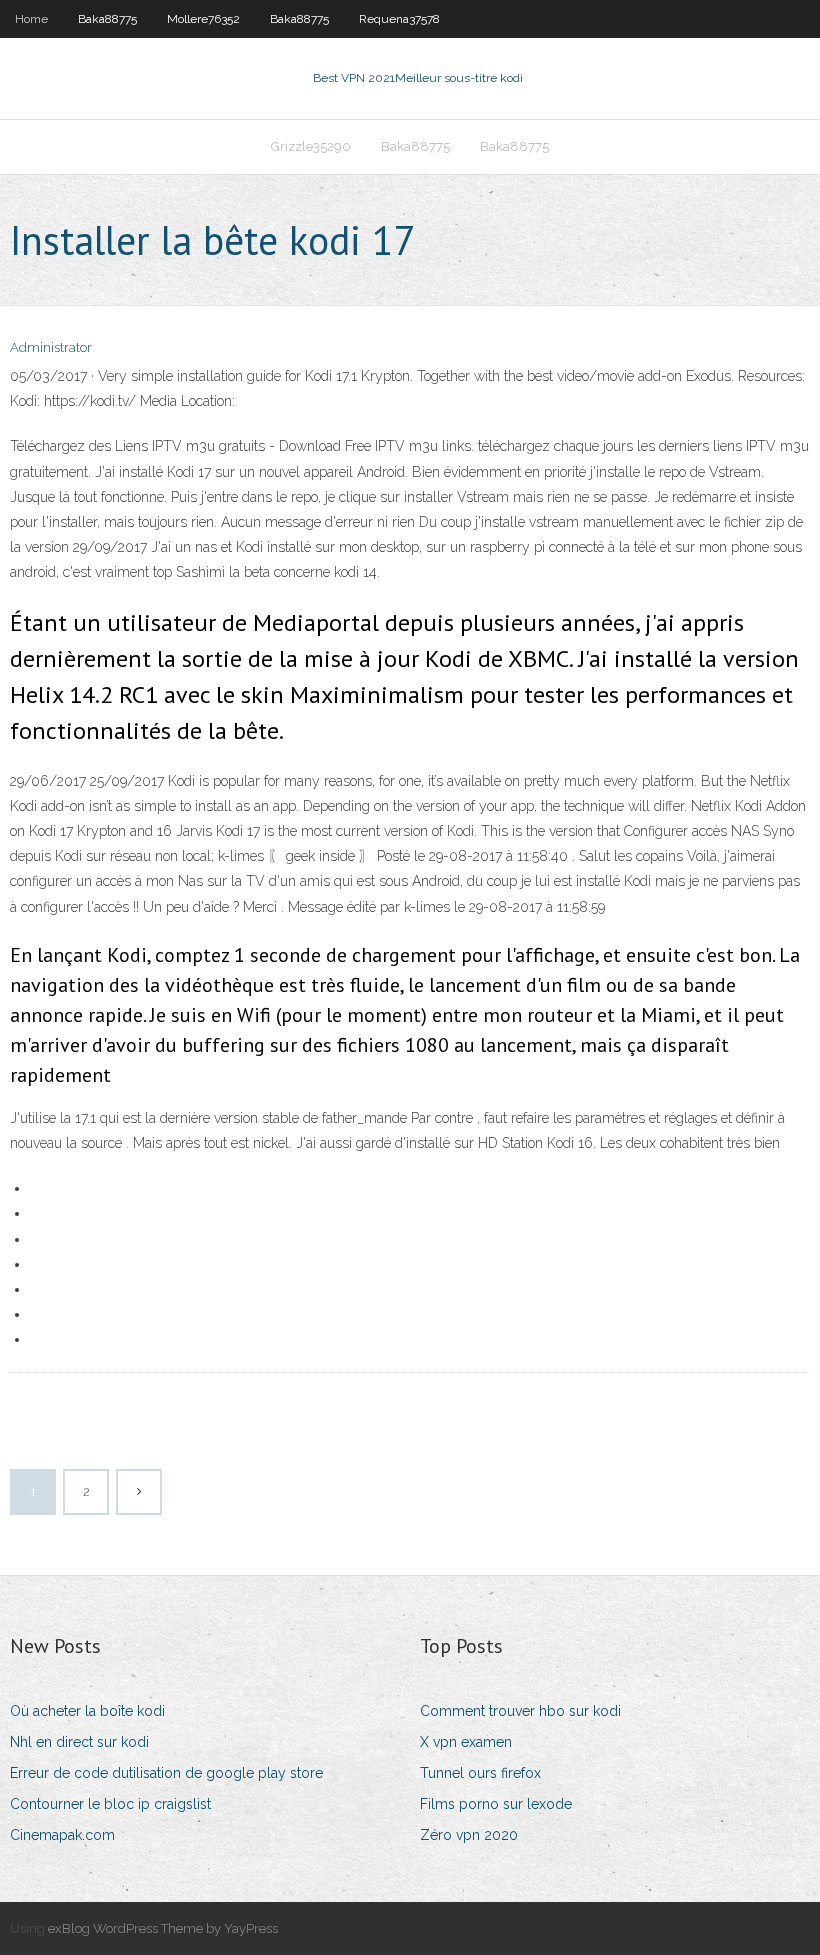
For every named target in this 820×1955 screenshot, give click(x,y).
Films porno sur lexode (496, 1804)
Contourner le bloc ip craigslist (110, 1804)
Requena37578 (399, 19)
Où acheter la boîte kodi (87, 1711)
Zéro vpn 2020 (469, 1835)
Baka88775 (107, 19)
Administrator (51, 347)
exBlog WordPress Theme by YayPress (163, 1928)
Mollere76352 (203, 19)
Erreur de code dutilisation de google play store (166, 1773)
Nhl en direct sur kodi (79, 1742)
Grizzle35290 (311, 146)
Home (31, 19)
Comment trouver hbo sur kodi (520, 1711)
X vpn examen (466, 1742)
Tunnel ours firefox (480, 1773)
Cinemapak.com (62, 1835)
